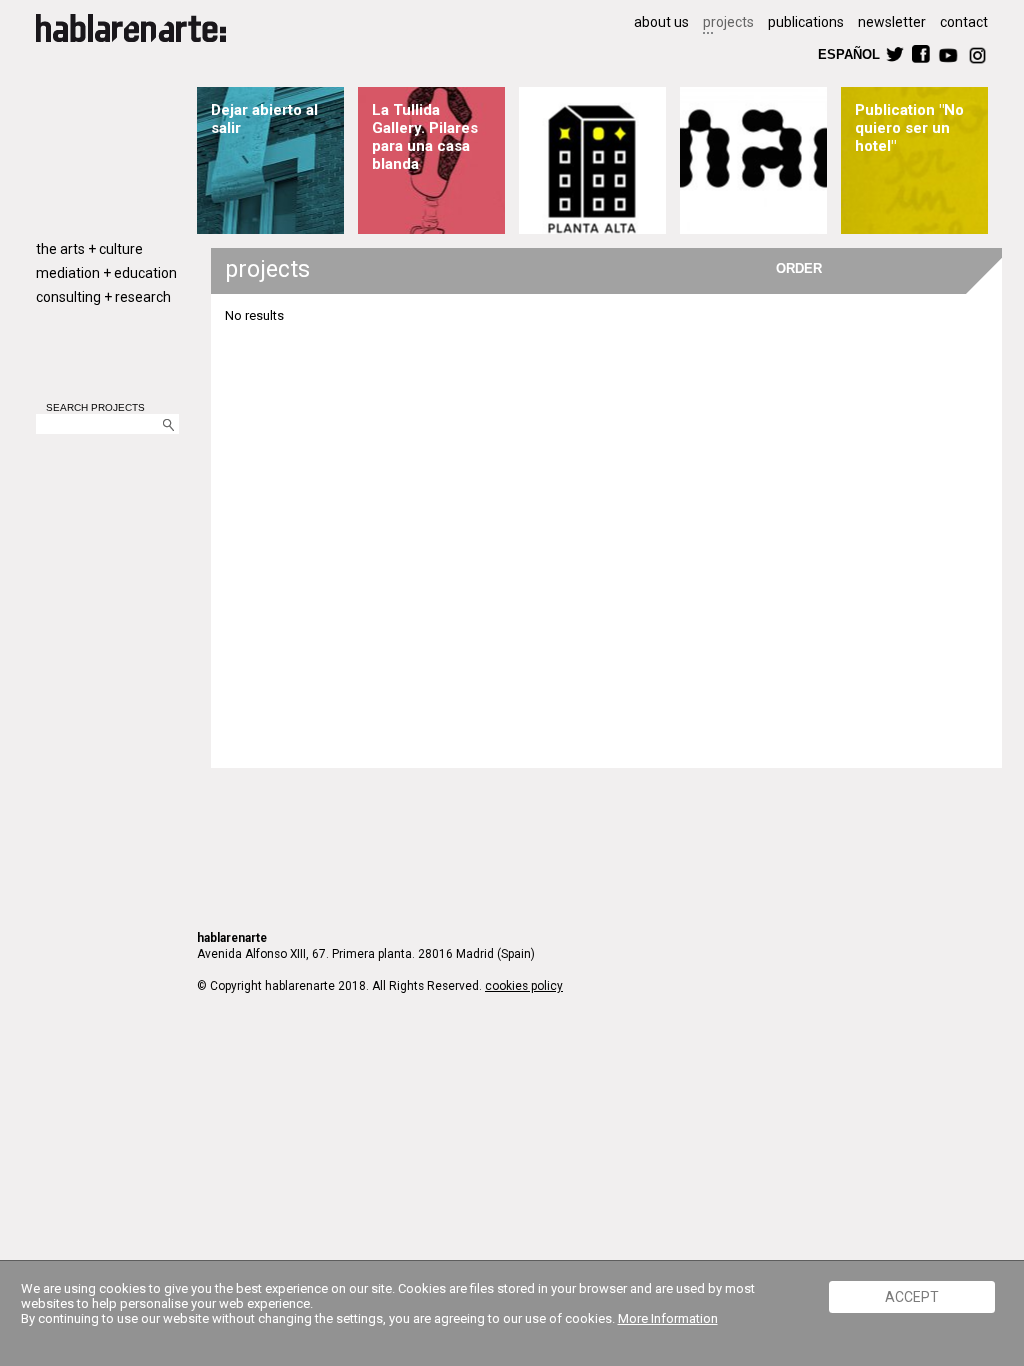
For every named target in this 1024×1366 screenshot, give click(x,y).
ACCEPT (912, 1297)
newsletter (892, 22)
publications (806, 22)
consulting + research (103, 297)
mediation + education (106, 273)
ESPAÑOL (848, 53)
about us (661, 22)
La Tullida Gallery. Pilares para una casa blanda (425, 137)
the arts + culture (89, 249)
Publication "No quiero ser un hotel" (909, 128)
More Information (668, 1318)
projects (728, 22)
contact (964, 22)
